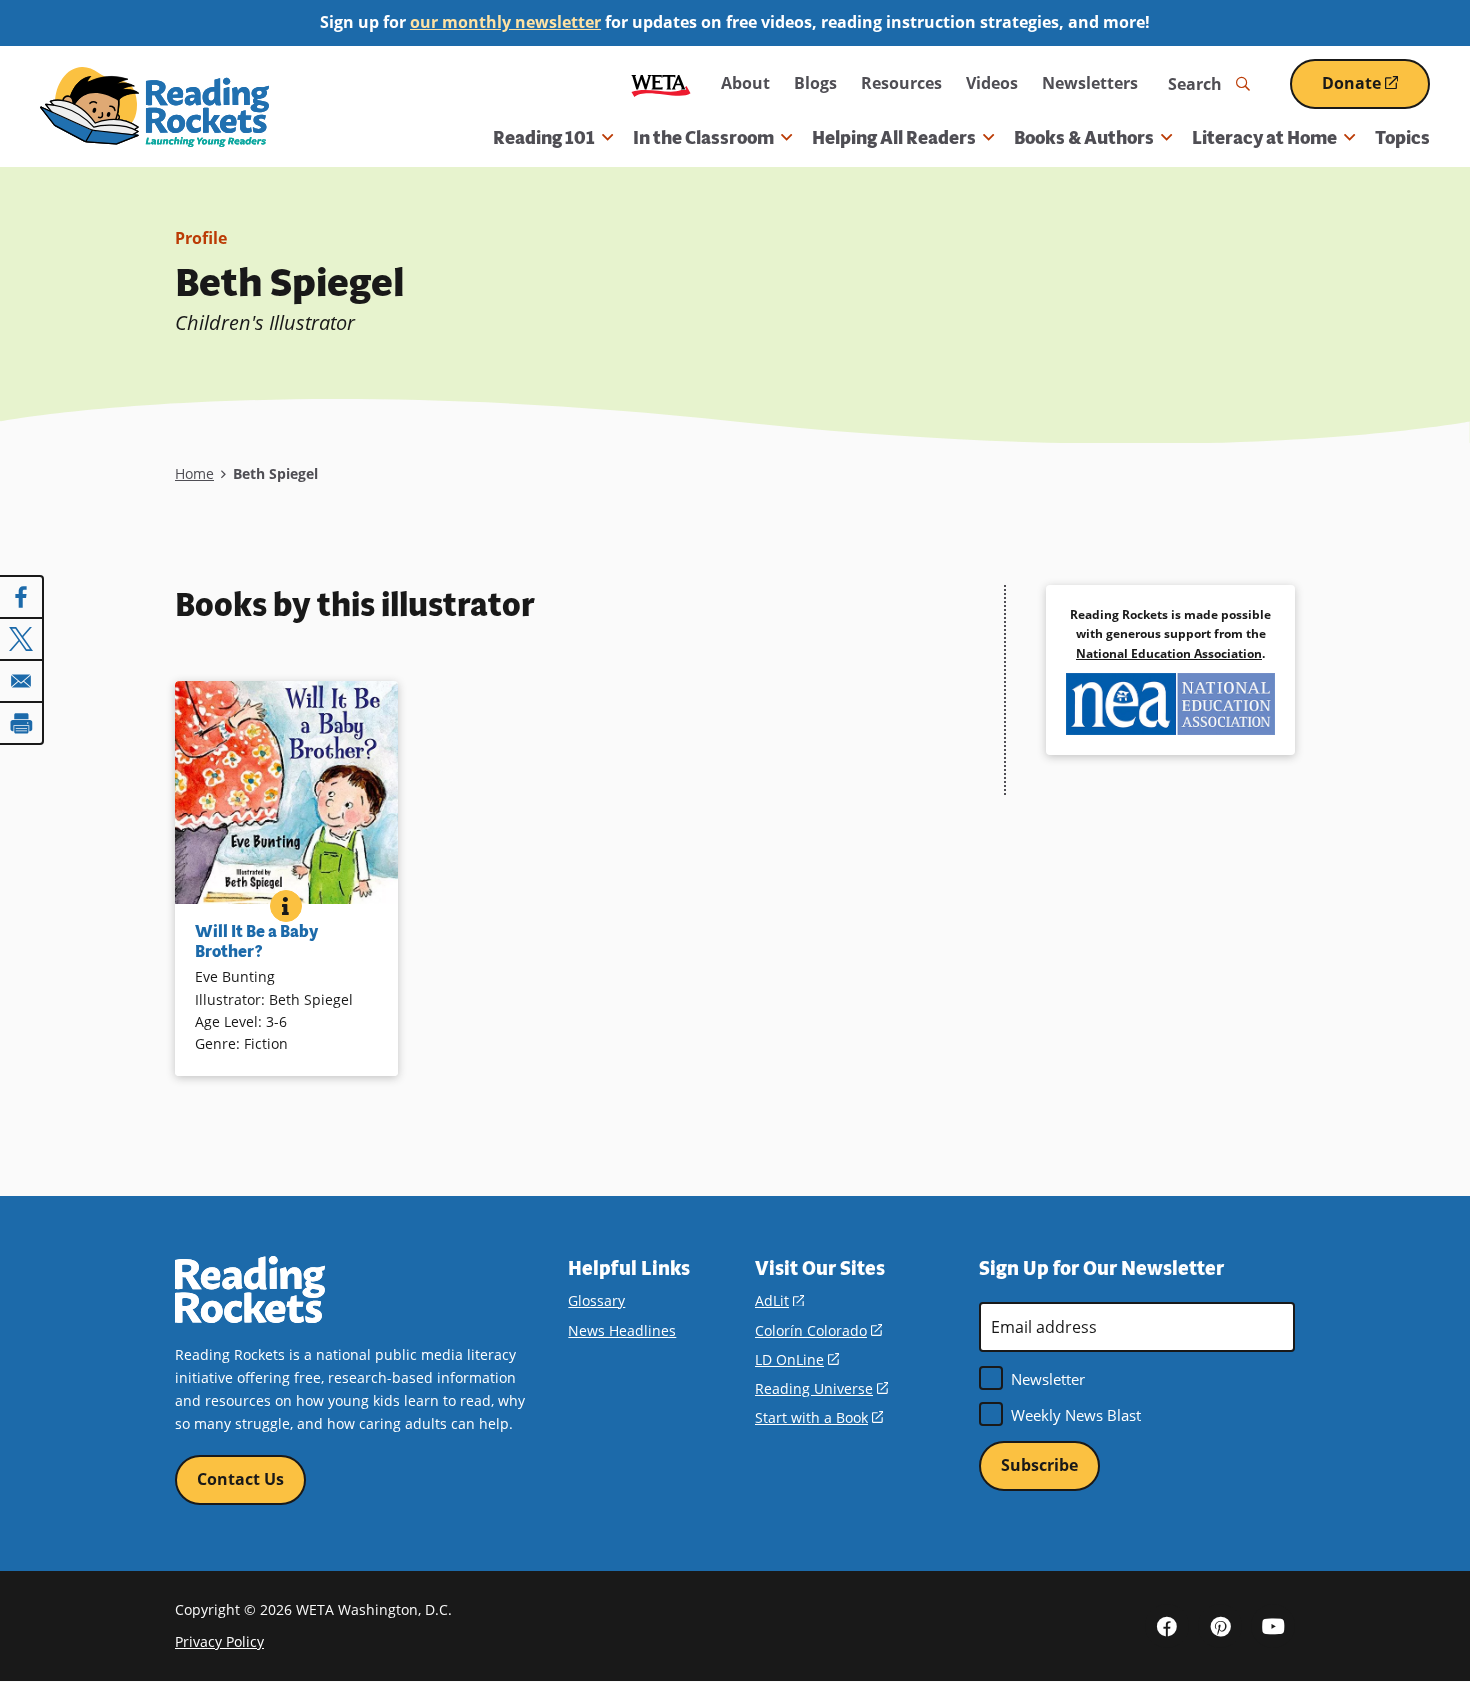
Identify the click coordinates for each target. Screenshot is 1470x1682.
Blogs (815, 83)
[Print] (22, 723)
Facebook (1167, 1626)
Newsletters (1090, 83)
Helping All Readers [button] (894, 138)
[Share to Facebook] (22, 597)
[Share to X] (22, 639)
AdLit (779, 1300)
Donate (1376, 90)
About (745, 83)
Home (194, 473)
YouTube (1273, 1626)
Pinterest (1220, 1626)
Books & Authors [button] (1084, 138)
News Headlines (622, 1330)
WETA (661, 83)
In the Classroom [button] (703, 138)
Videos (992, 83)
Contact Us (240, 1479)
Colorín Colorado (818, 1330)
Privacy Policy (219, 1641)
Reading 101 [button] (544, 138)
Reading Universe (821, 1388)
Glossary (596, 1300)
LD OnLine (797, 1359)
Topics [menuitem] (1402, 138)
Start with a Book (819, 1417)
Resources (901, 83)
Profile (201, 238)
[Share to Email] (22, 681)
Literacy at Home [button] (1264, 138)
